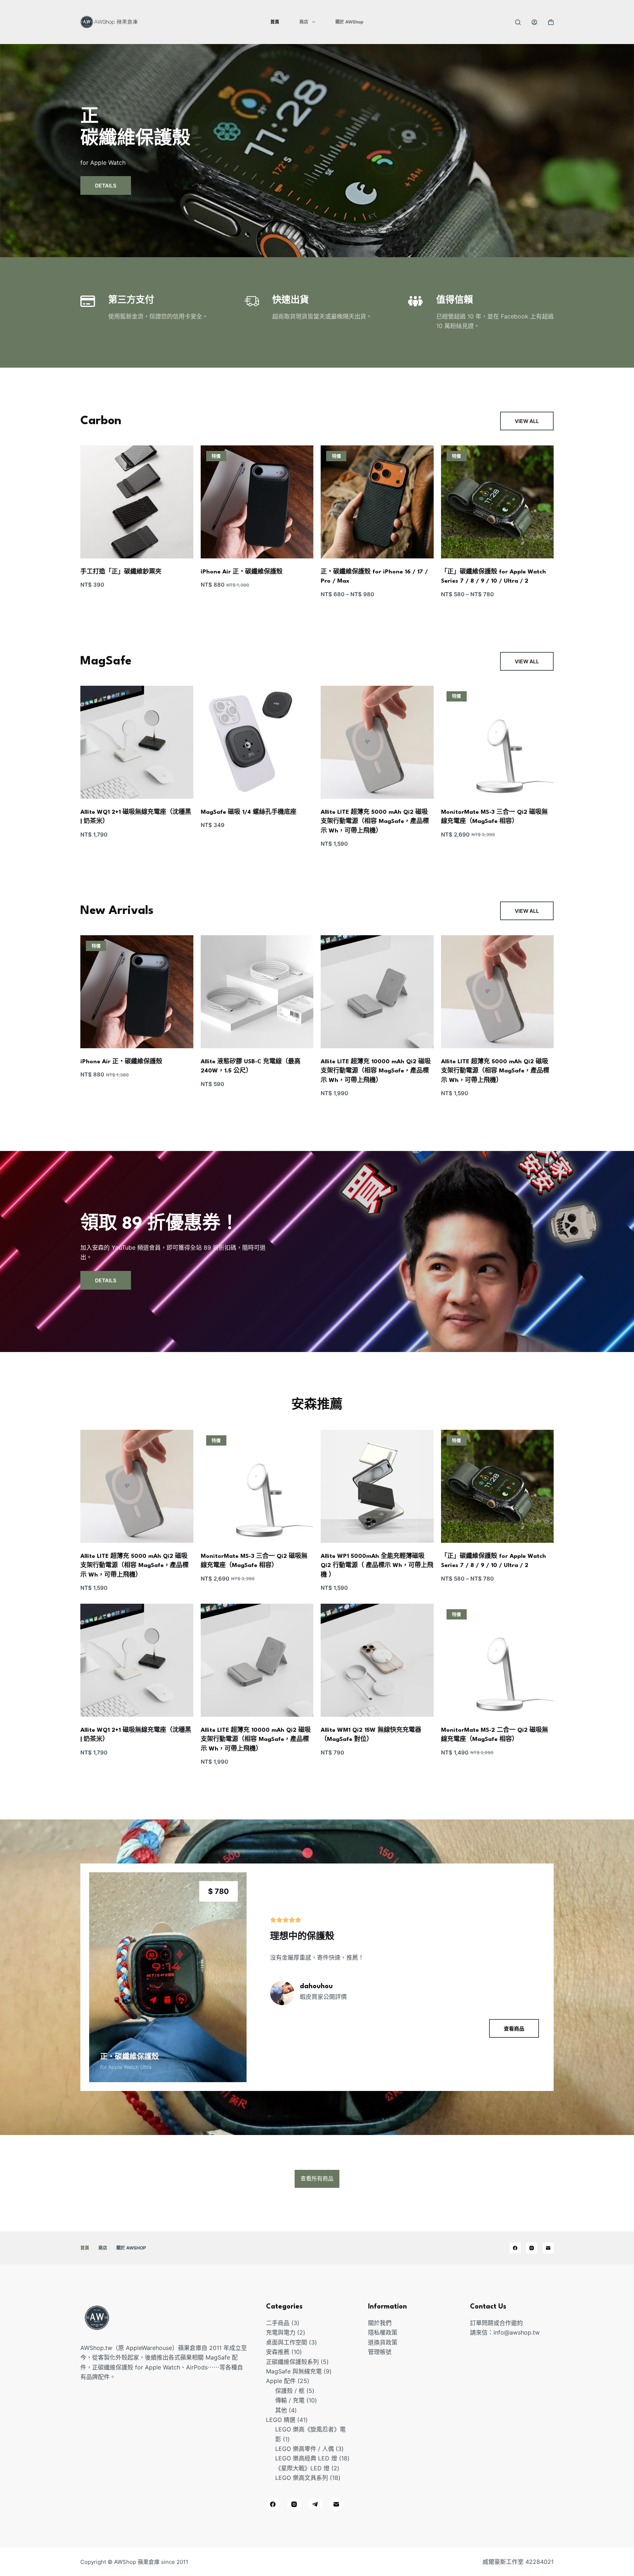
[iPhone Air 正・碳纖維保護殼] (257, 502)
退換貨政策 (383, 2342)
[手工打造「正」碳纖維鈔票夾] (137, 502)
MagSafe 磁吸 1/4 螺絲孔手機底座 (249, 812)
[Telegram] (315, 2504)
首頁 (275, 22)
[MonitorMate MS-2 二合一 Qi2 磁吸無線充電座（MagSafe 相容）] (498, 1660)
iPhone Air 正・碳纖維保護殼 (242, 572)
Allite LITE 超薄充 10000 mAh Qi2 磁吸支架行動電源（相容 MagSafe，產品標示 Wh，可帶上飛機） (376, 1071)
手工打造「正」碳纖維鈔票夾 (121, 572)
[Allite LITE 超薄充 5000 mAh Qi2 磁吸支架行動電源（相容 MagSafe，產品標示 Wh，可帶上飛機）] (377, 742)
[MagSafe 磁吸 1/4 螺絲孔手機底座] (257, 742)
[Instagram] (532, 2248)
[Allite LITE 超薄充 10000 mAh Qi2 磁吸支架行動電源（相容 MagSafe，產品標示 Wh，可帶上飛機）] (377, 992)
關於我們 (380, 2323)
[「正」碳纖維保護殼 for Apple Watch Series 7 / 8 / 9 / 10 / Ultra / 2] (498, 502)
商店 (304, 22)
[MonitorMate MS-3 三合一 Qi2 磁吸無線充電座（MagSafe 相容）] (498, 742)
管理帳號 (380, 2352)
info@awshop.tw (517, 2333)
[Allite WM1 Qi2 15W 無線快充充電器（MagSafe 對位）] (377, 1660)
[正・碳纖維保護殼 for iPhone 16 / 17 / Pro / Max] (377, 502)
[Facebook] (515, 2248)
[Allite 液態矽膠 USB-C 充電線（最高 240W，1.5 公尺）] (257, 992)
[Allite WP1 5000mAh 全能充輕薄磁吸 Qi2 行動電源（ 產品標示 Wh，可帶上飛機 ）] (377, 1486)
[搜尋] (518, 22)
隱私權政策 (383, 2333)
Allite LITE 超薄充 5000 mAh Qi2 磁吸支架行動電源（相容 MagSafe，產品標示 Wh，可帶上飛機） (375, 822)
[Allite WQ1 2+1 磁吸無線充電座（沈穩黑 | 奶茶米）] (137, 742)
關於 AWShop (349, 22)
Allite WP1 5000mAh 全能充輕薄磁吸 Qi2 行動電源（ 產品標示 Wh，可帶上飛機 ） (377, 1566)
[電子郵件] (548, 2248)
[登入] (534, 22)
